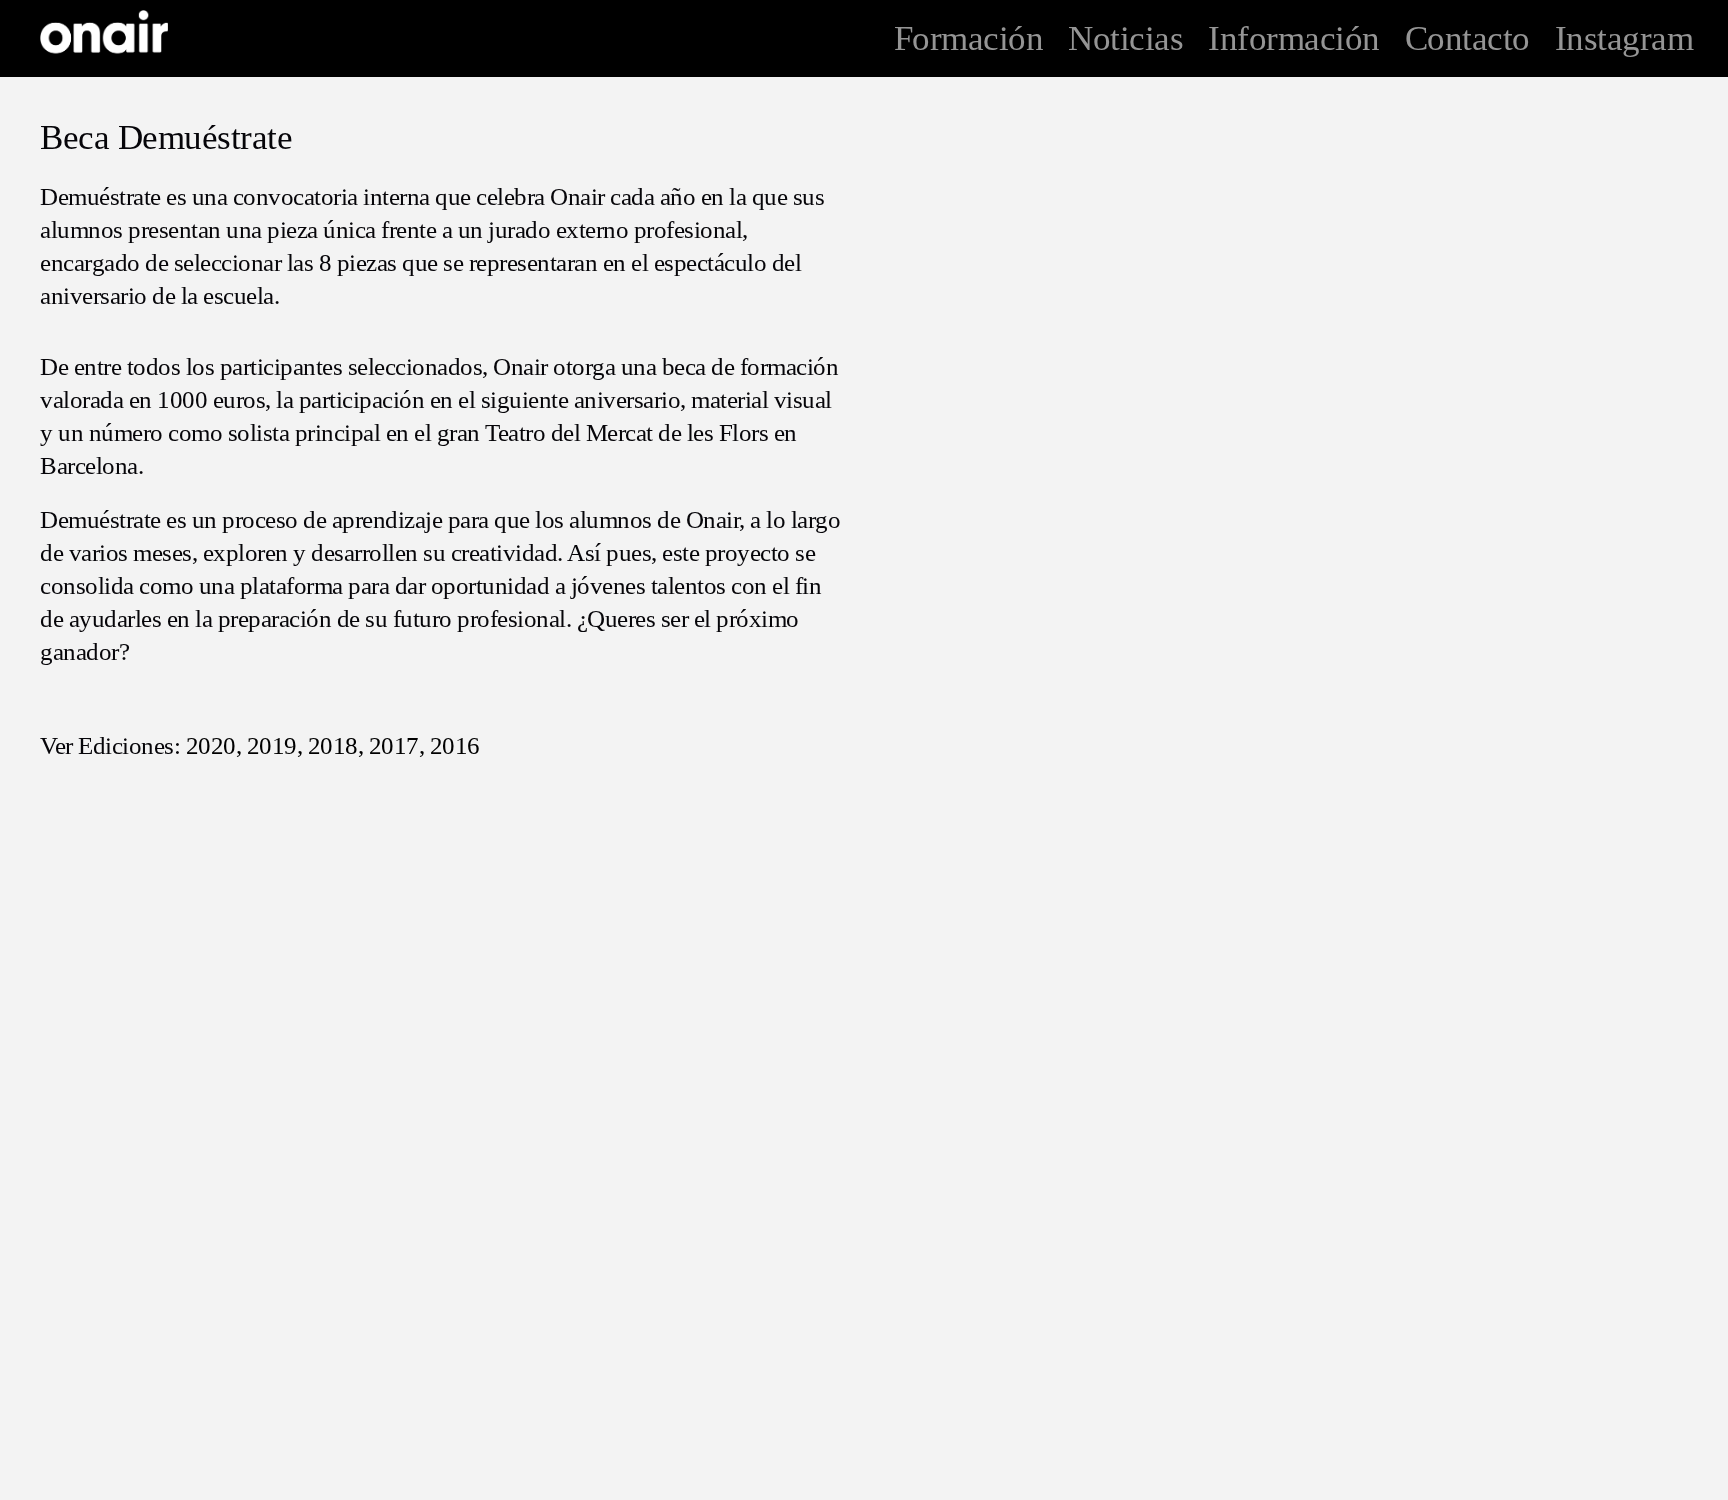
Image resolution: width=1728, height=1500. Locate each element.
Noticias (1125, 38)
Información (1294, 38)
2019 (272, 745)
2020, (214, 745)
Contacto (1467, 38)
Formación (969, 38)
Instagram (1624, 38)
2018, (336, 745)
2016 (455, 745)
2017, (397, 745)
